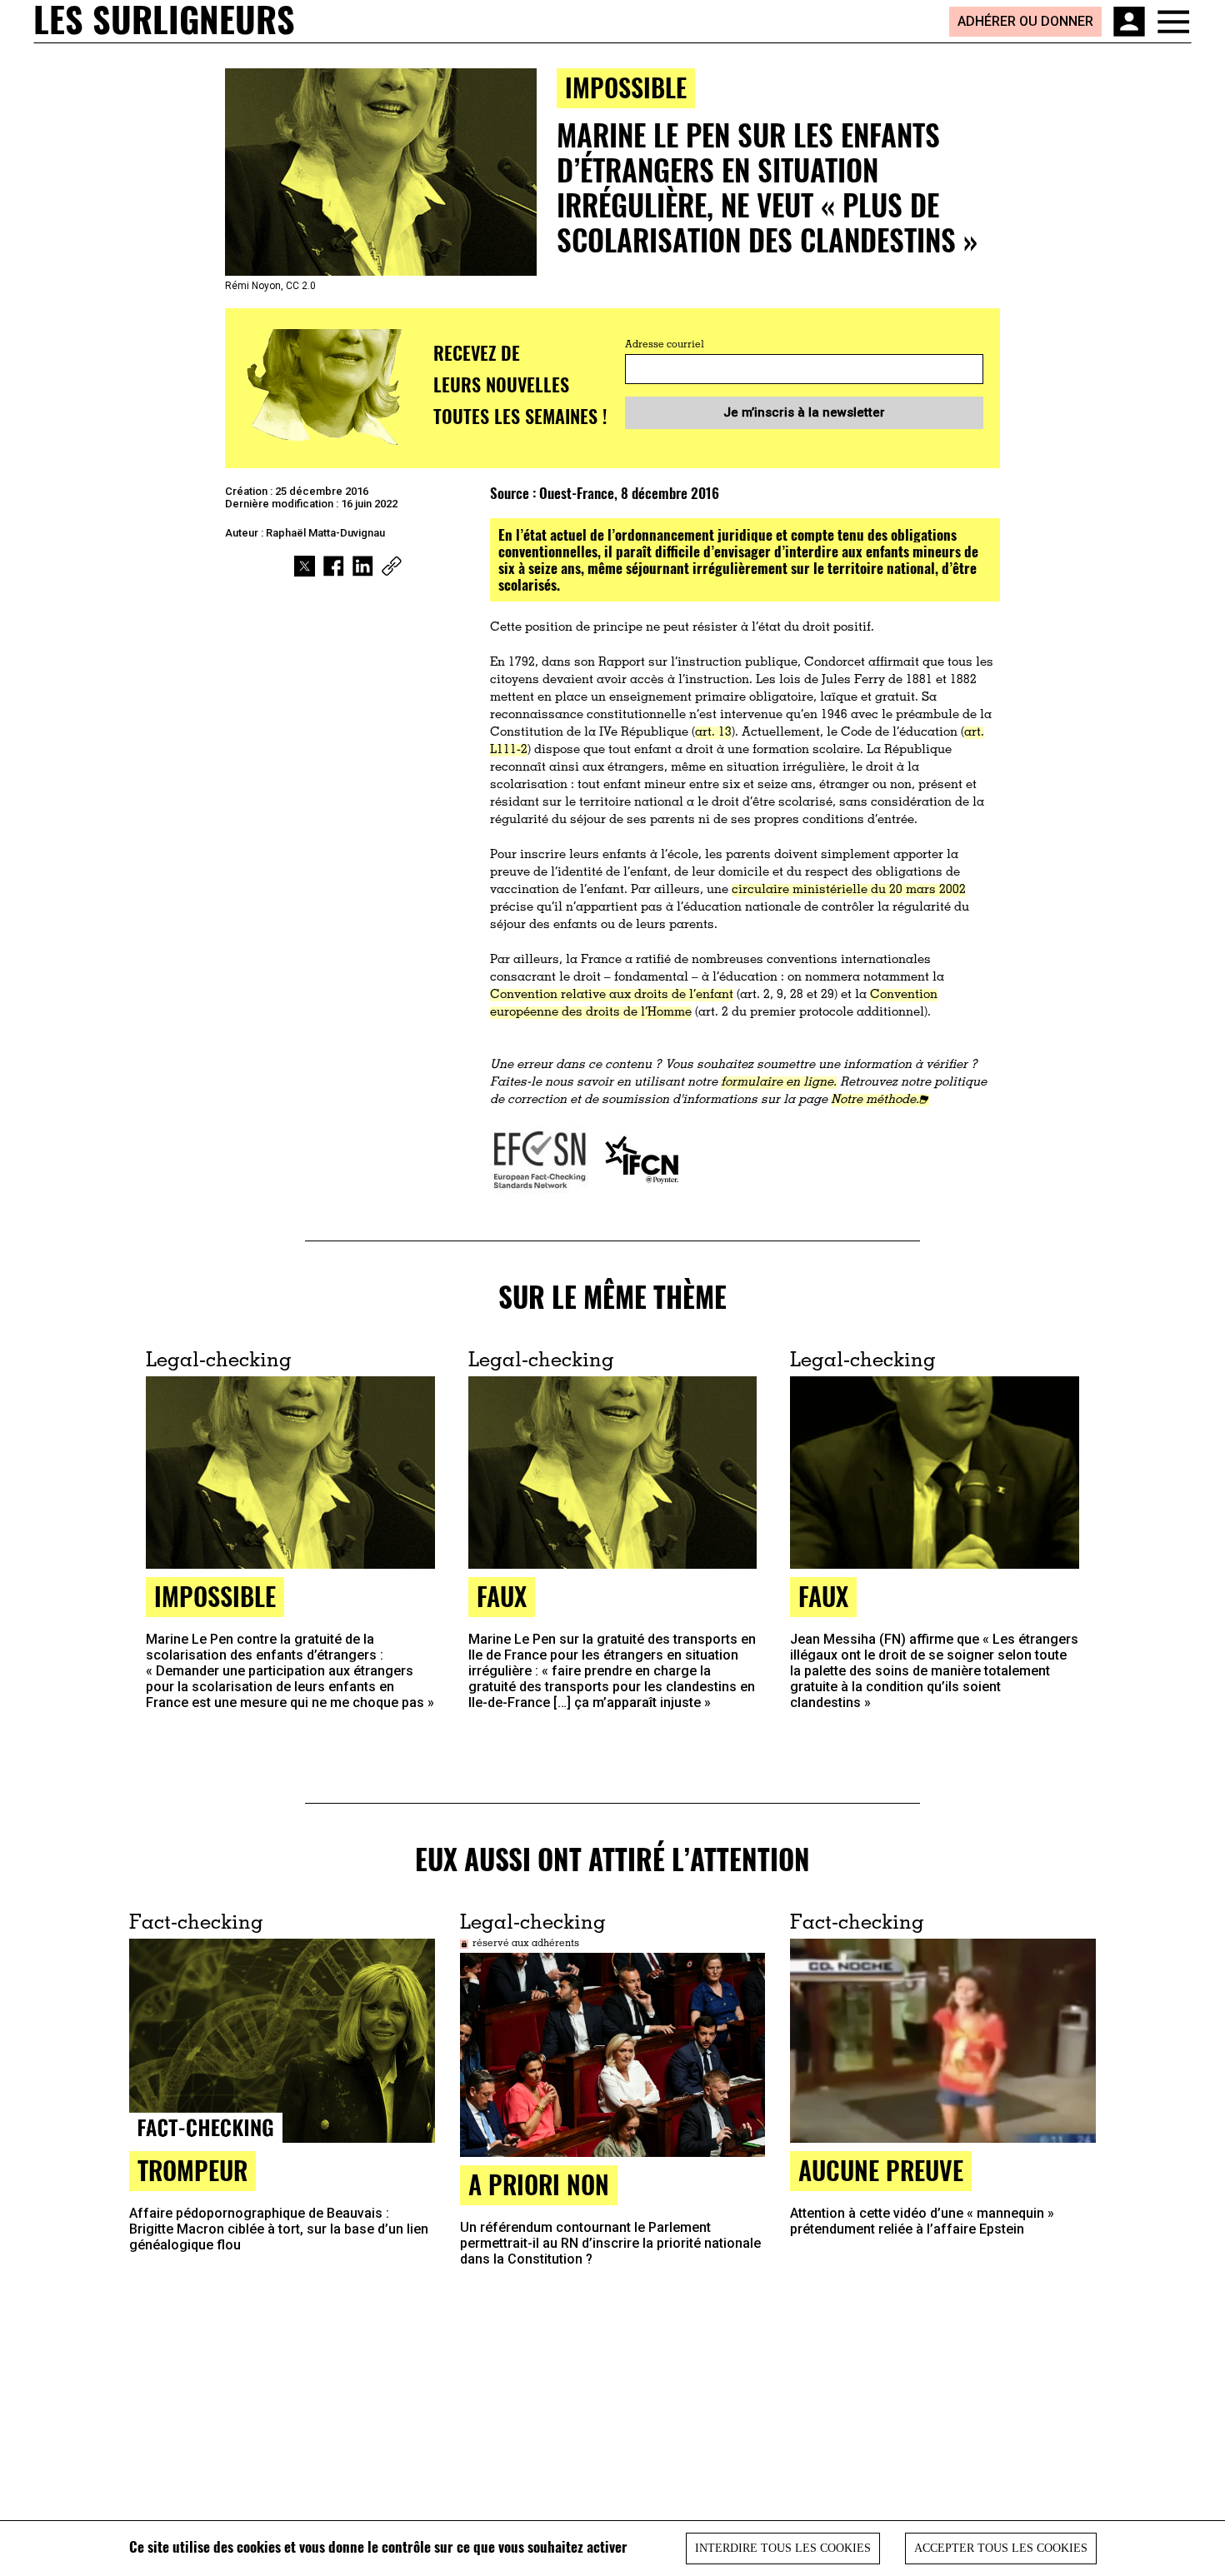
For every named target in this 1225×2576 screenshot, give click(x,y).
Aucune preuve (881, 2170)
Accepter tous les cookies (1001, 2548)
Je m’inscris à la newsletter (804, 412)
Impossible (626, 87)
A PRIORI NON (539, 2184)
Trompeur (192, 2170)
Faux (823, 1596)
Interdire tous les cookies (783, 2548)
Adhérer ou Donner (1025, 21)
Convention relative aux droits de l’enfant (612, 995)
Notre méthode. (875, 1100)
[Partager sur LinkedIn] (363, 566)
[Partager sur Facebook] (334, 566)
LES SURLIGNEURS (164, 21)
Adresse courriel (665, 345)
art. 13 (713, 733)
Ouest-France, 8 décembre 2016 (629, 493)
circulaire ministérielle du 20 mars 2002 (849, 890)
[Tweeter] (305, 566)
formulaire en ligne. (779, 1083)
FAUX (502, 1596)
